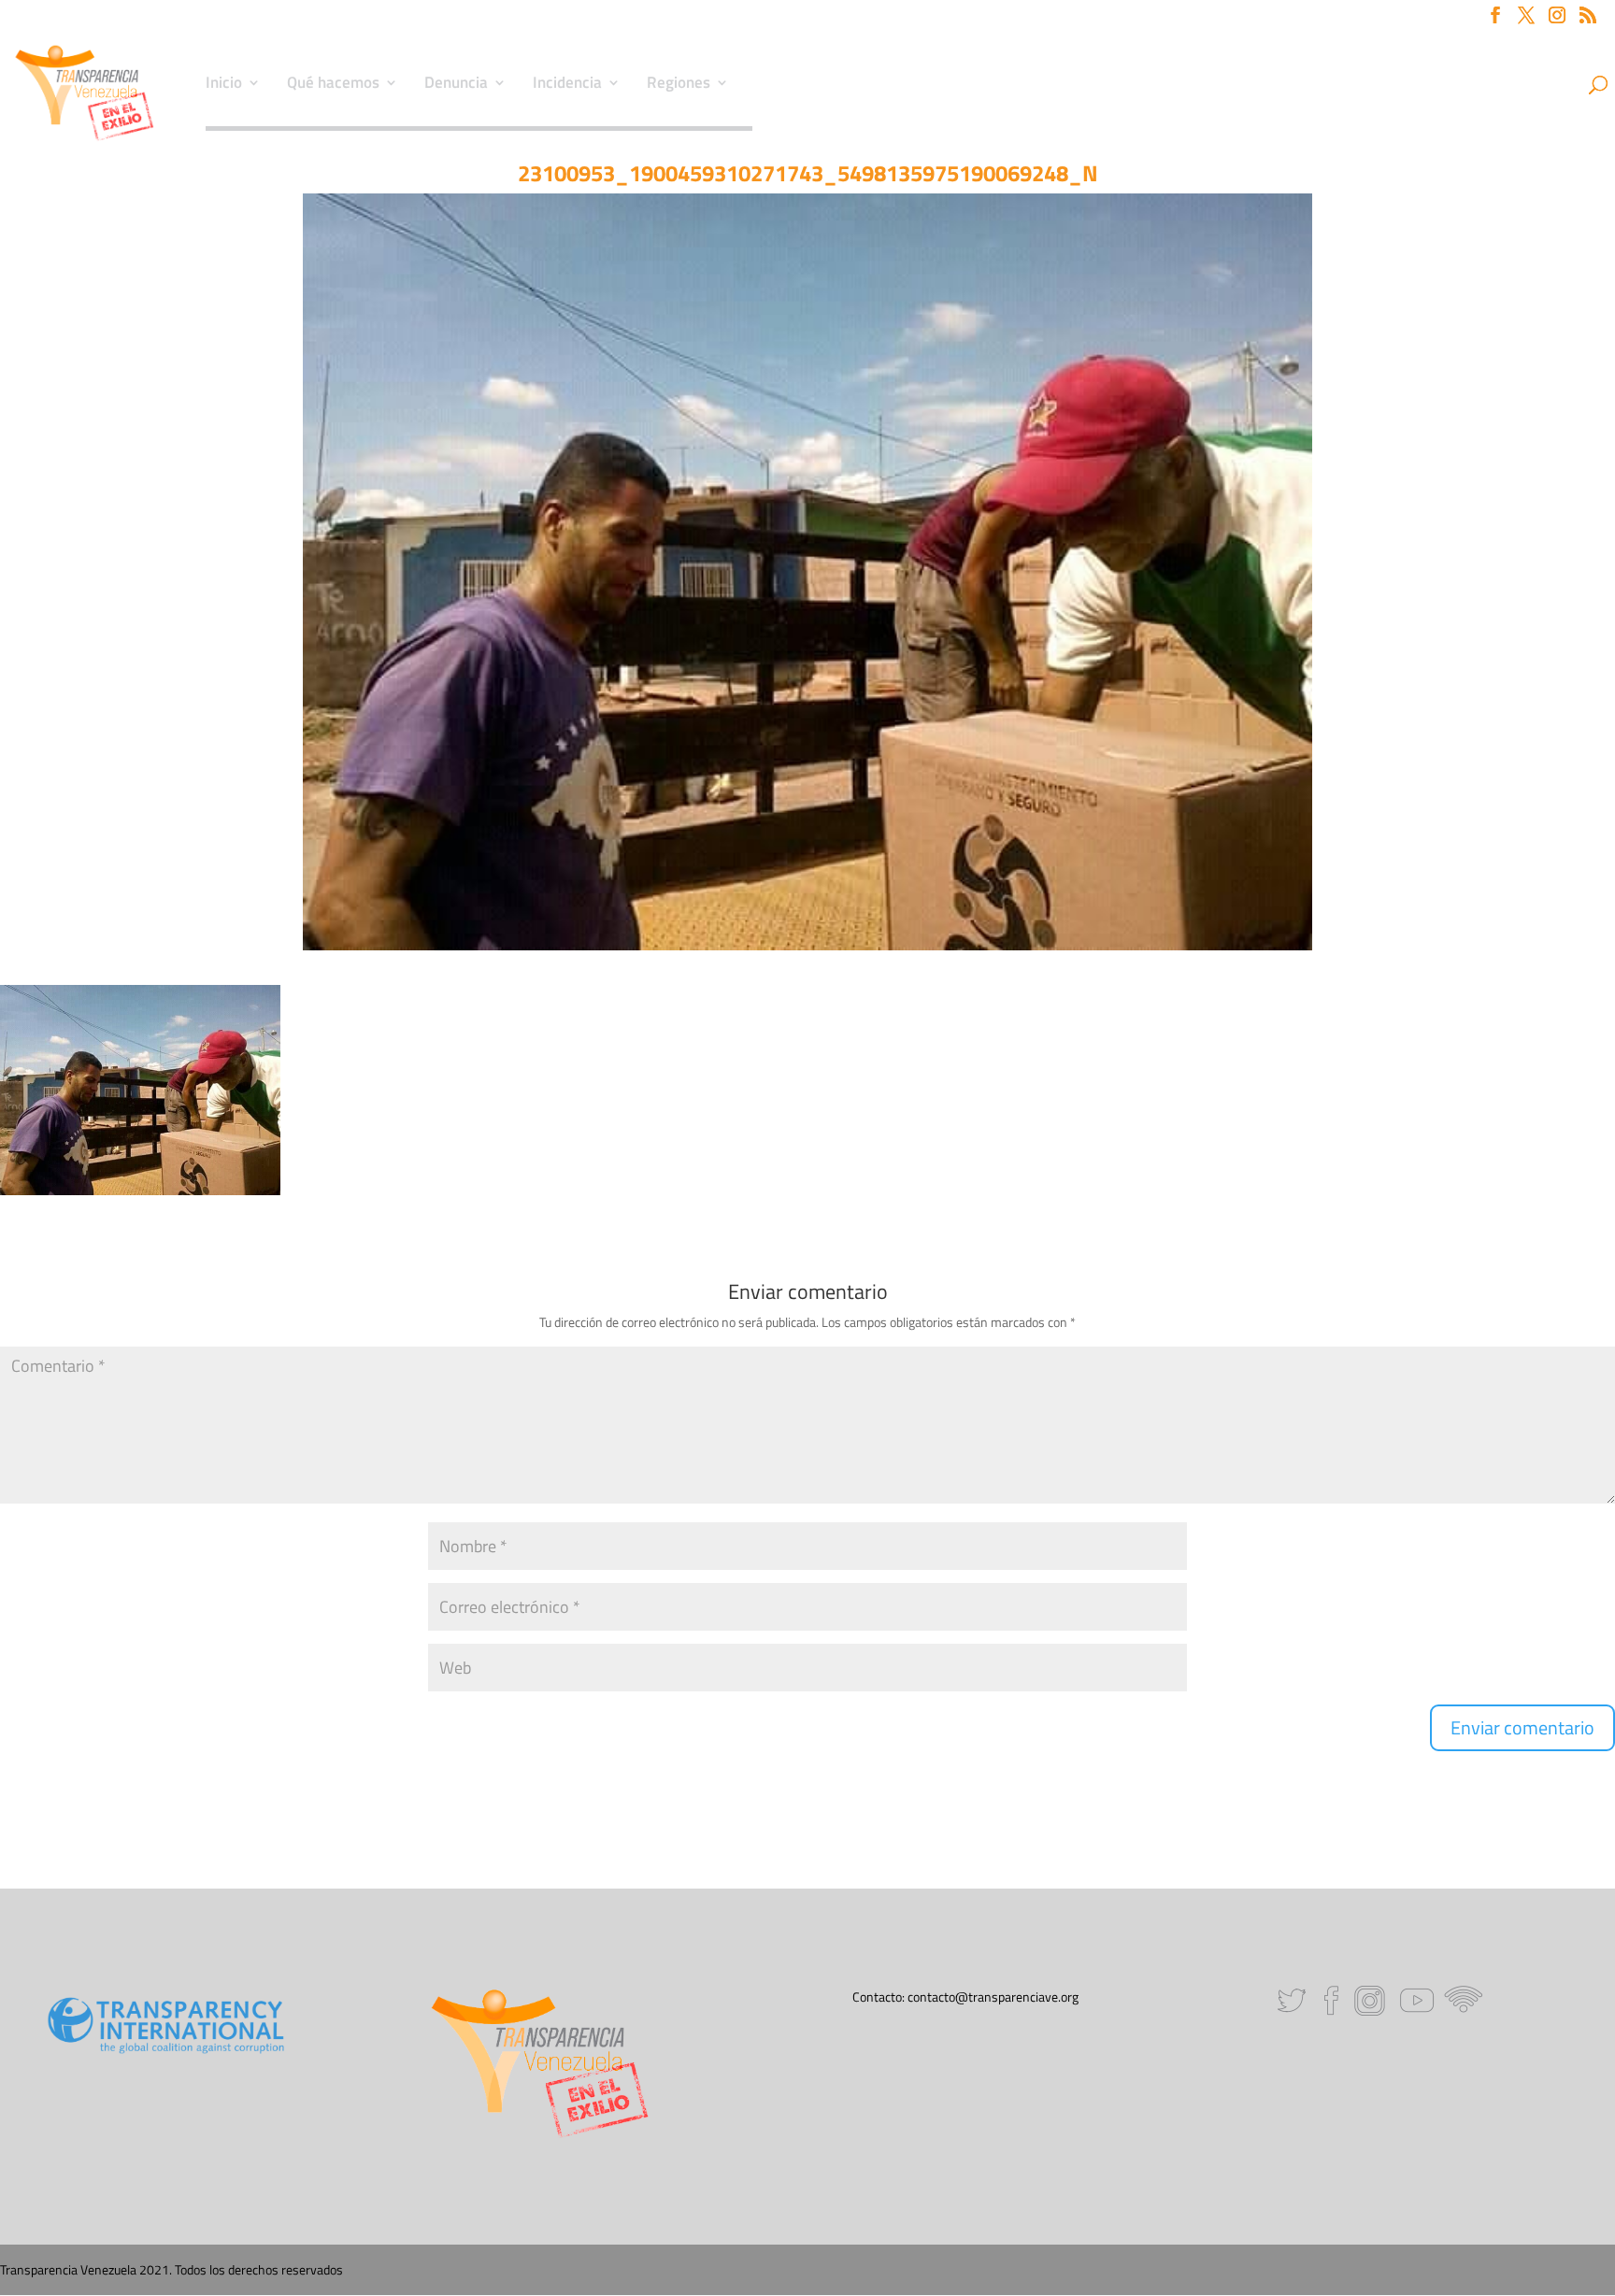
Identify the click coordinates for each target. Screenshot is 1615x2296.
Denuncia (456, 85)
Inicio (224, 85)
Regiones (679, 85)
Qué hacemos (333, 85)
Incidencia (567, 85)
